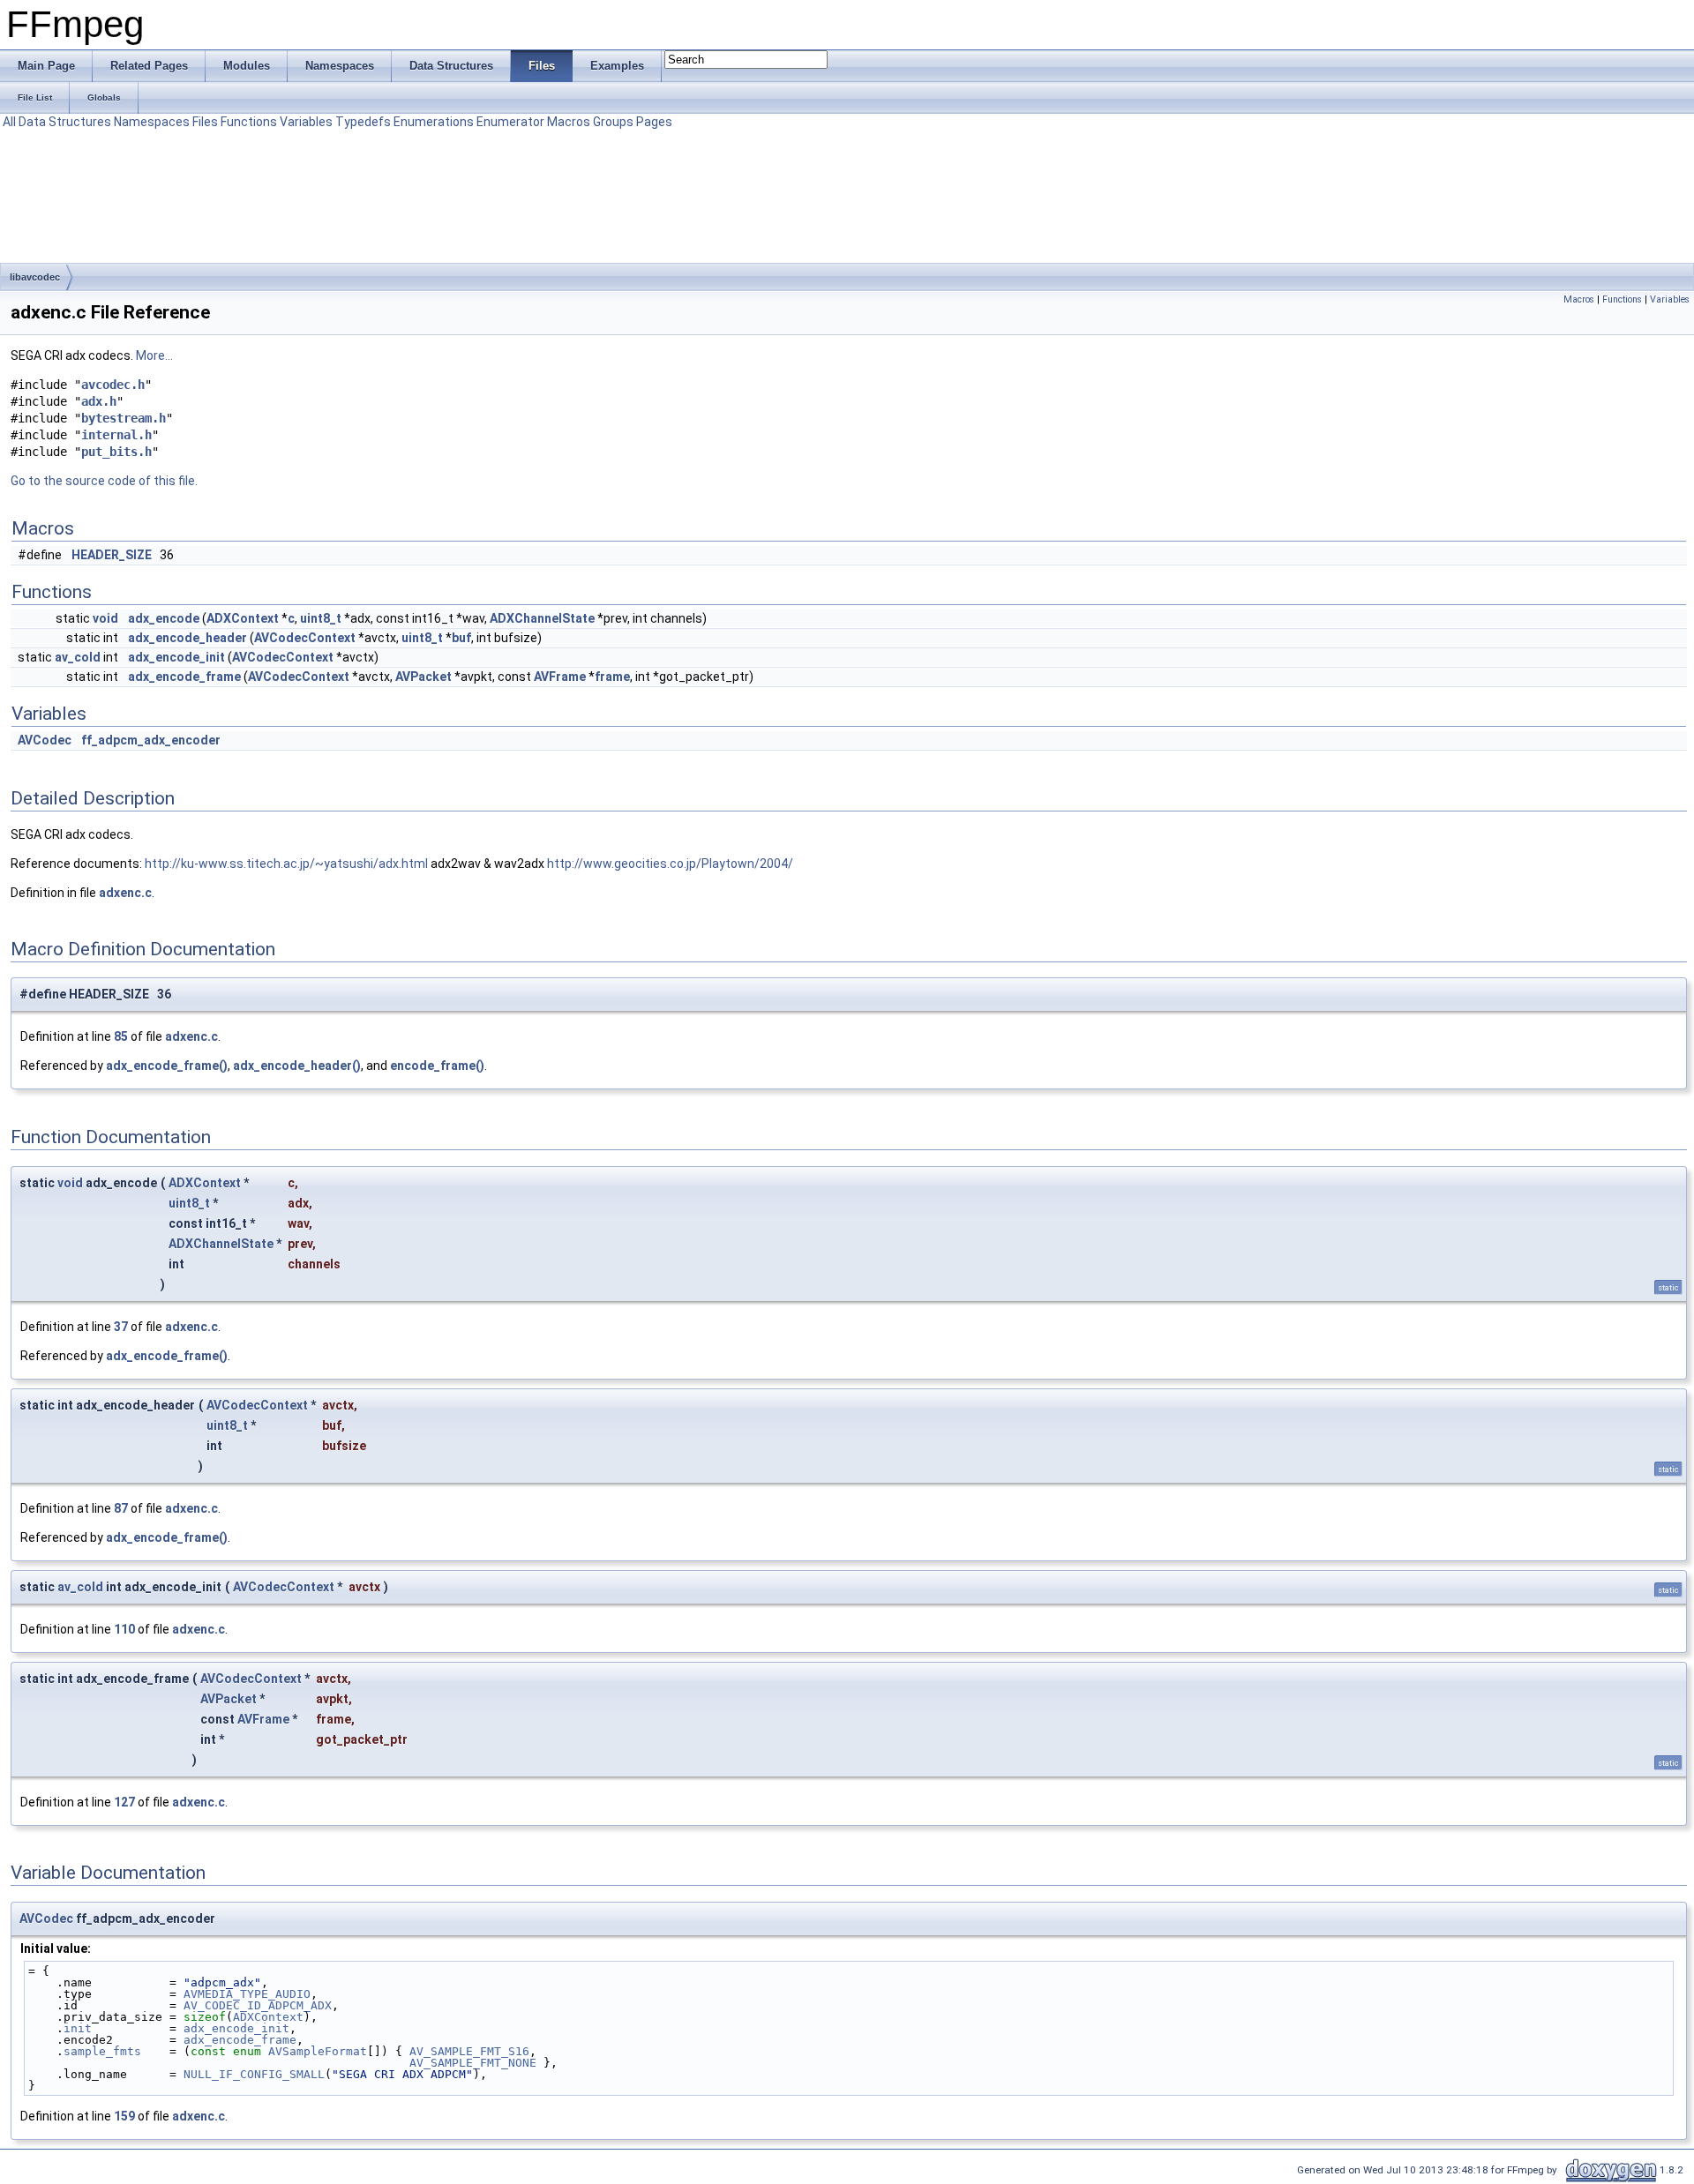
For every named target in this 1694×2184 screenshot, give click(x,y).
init (78, 2028)
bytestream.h (124, 418)
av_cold (78, 657)
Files (205, 122)
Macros (569, 122)
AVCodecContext (305, 638)
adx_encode (164, 618)
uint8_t (321, 618)
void (105, 618)
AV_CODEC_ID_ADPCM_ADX (258, 2005)
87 (121, 1508)
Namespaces (152, 122)
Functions (249, 122)
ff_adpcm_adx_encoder (151, 740)
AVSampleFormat (318, 2051)
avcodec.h (113, 385)
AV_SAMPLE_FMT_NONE (473, 2063)
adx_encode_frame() (167, 1066)
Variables (306, 122)
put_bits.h (116, 452)
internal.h (116, 435)
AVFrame (560, 677)
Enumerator (510, 122)
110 (124, 1629)
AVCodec (45, 740)
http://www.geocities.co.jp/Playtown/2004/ (670, 864)
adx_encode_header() (297, 1066)
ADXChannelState (542, 618)
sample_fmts (102, 2051)
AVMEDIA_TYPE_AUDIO (247, 1994)
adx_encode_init (176, 657)
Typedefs (363, 122)
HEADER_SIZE (112, 555)
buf (461, 638)
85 (121, 1036)
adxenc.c (125, 893)
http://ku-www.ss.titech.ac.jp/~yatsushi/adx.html (286, 864)
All (9, 122)
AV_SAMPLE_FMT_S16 (469, 2051)
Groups (613, 122)
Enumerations (434, 122)
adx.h (99, 401)
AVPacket (423, 677)
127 (124, 1802)
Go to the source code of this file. (104, 481)
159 (124, 2116)
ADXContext (243, 618)
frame (612, 677)
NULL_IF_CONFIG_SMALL (254, 2074)
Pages (654, 122)
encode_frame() (437, 1066)
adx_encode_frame (184, 677)
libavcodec (35, 277)
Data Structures (65, 122)
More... (154, 355)
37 (121, 1327)
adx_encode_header (187, 638)
